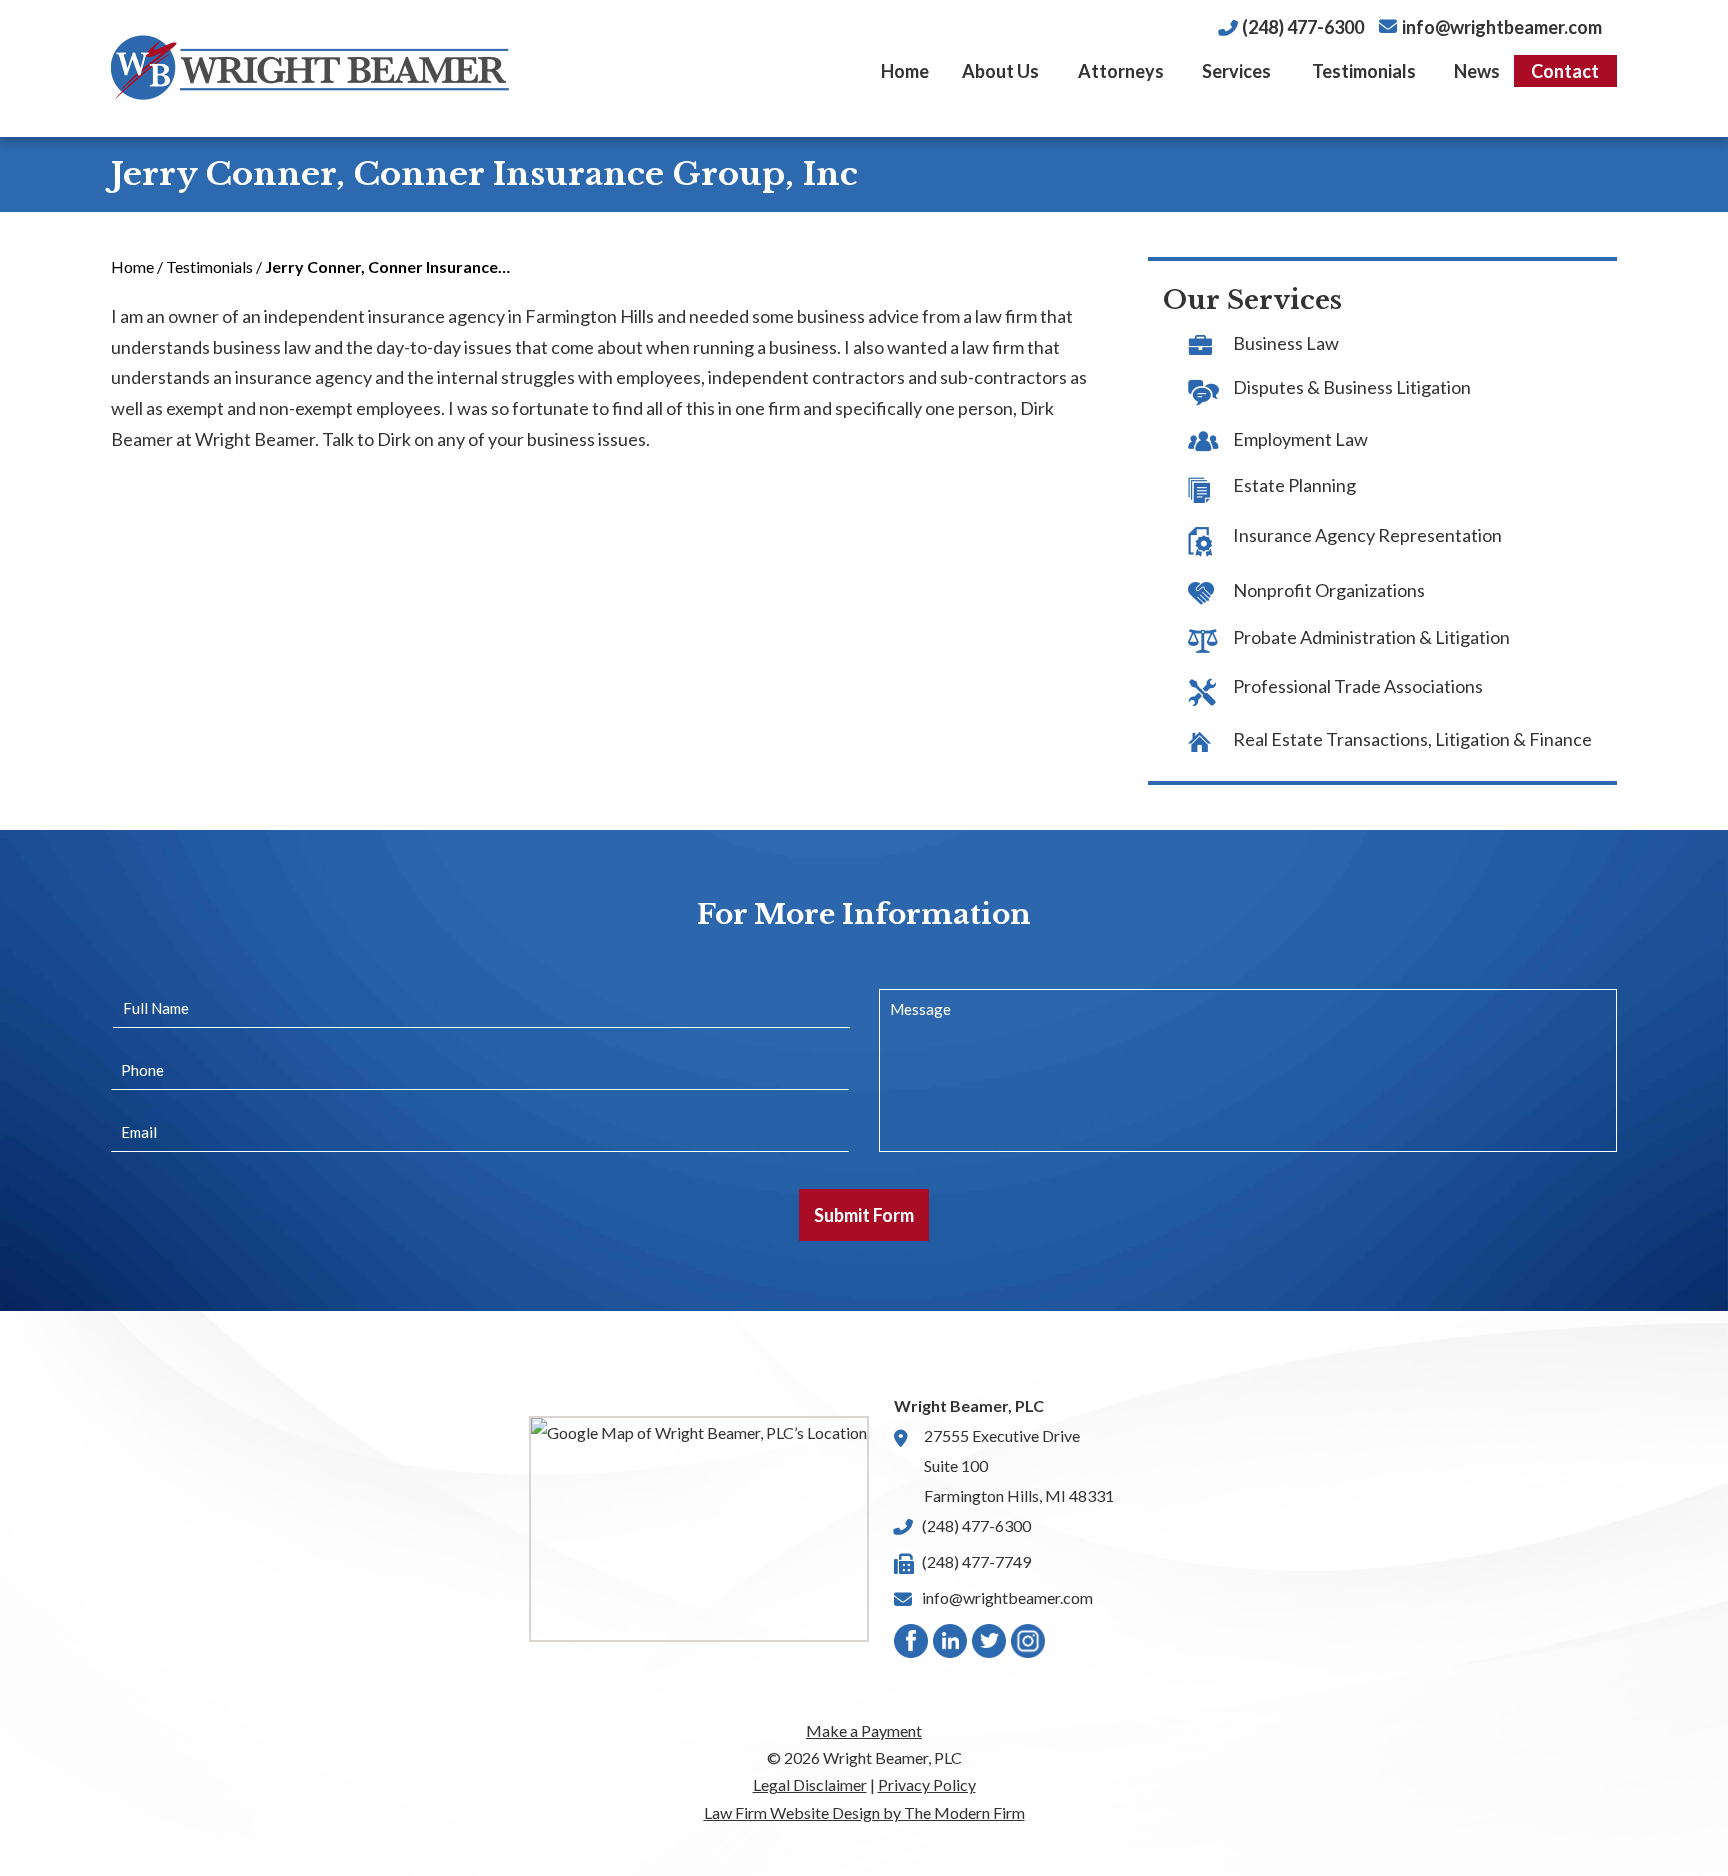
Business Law (1286, 343)
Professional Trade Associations (1358, 686)
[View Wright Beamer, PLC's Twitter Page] (990, 1645)
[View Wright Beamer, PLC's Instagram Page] (1029, 1645)
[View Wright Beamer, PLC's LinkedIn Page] (951, 1645)
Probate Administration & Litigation (1371, 637)
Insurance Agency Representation (1367, 535)
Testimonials (1364, 71)
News (1477, 71)
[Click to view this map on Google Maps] (699, 1528)
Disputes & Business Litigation (1352, 387)
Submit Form (864, 1215)
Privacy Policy (927, 1784)
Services (1236, 71)
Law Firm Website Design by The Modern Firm (864, 1812)
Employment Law (1300, 439)
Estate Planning (1294, 485)
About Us (1000, 71)
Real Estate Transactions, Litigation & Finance (1412, 739)
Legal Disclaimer (810, 1784)
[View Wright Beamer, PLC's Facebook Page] (912, 1645)
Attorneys (1121, 71)
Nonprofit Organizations (1329, 590)
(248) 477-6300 (1303, 27)
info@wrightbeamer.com (1502, 27)
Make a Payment (864, 1730)
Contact (1565, 71)
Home (905, 71)
